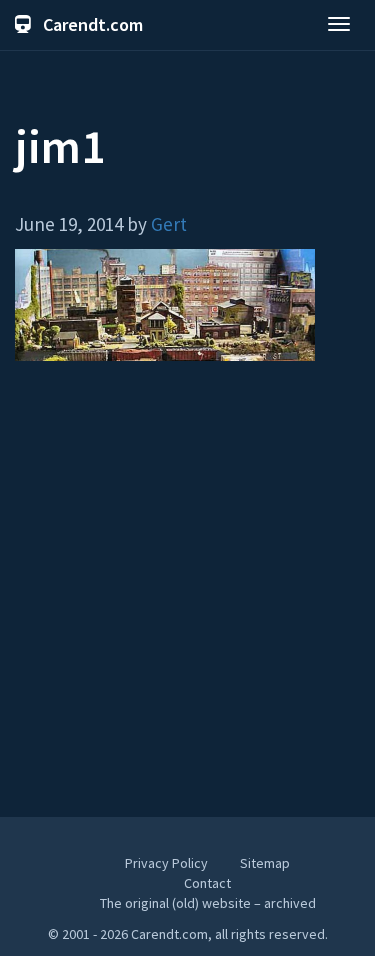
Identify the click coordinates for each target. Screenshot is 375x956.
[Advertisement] (187, 598)
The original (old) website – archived (208, 903)
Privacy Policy (166, 863)
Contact (207, 883)
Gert (169, 224)
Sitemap (265, 863)
